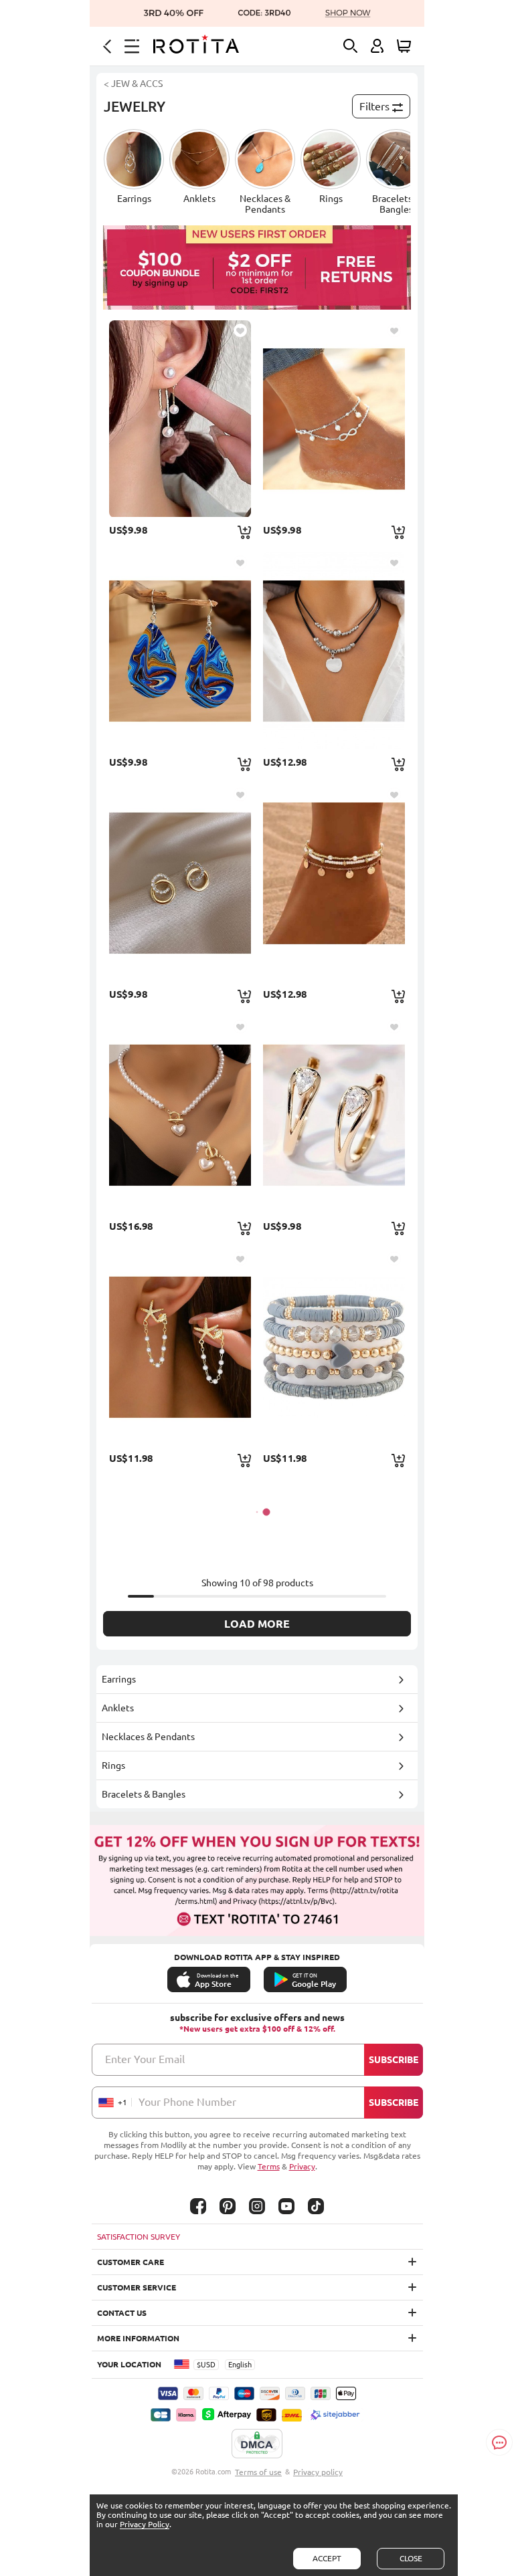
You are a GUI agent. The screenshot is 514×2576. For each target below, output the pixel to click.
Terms (269, 2166)
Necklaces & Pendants (148, 1737)
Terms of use (258, 2472)
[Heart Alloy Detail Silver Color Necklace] (334, 651)
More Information (138, 2338)
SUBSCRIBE (394, 2060)
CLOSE (411, 2558)
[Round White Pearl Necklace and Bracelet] (180, 1115)
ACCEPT (327, 2558)
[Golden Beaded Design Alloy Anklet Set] (334, 883)
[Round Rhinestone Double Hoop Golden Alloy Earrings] (180, 883)
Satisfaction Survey (139, 2237)
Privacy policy (318, 2472)
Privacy (302, 2166)
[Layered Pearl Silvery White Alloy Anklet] (334, 419)
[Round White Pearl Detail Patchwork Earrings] (180, 419)
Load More (257, 1624)
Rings (113, 1765)
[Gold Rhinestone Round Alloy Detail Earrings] (334, 1115)
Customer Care (131, 2262)
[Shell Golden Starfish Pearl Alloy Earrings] (180, 1347)
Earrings (119, 1679)
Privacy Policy (145, 2524)
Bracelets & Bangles (144, 1794)
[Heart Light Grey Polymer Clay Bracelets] (334, 1347)
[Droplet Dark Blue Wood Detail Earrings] (180, 651)
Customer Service (137, 2287)
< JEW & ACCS (133, 84)
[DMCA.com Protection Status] (257, 2444)
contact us (122, 2313)
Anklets (118, 1708)
